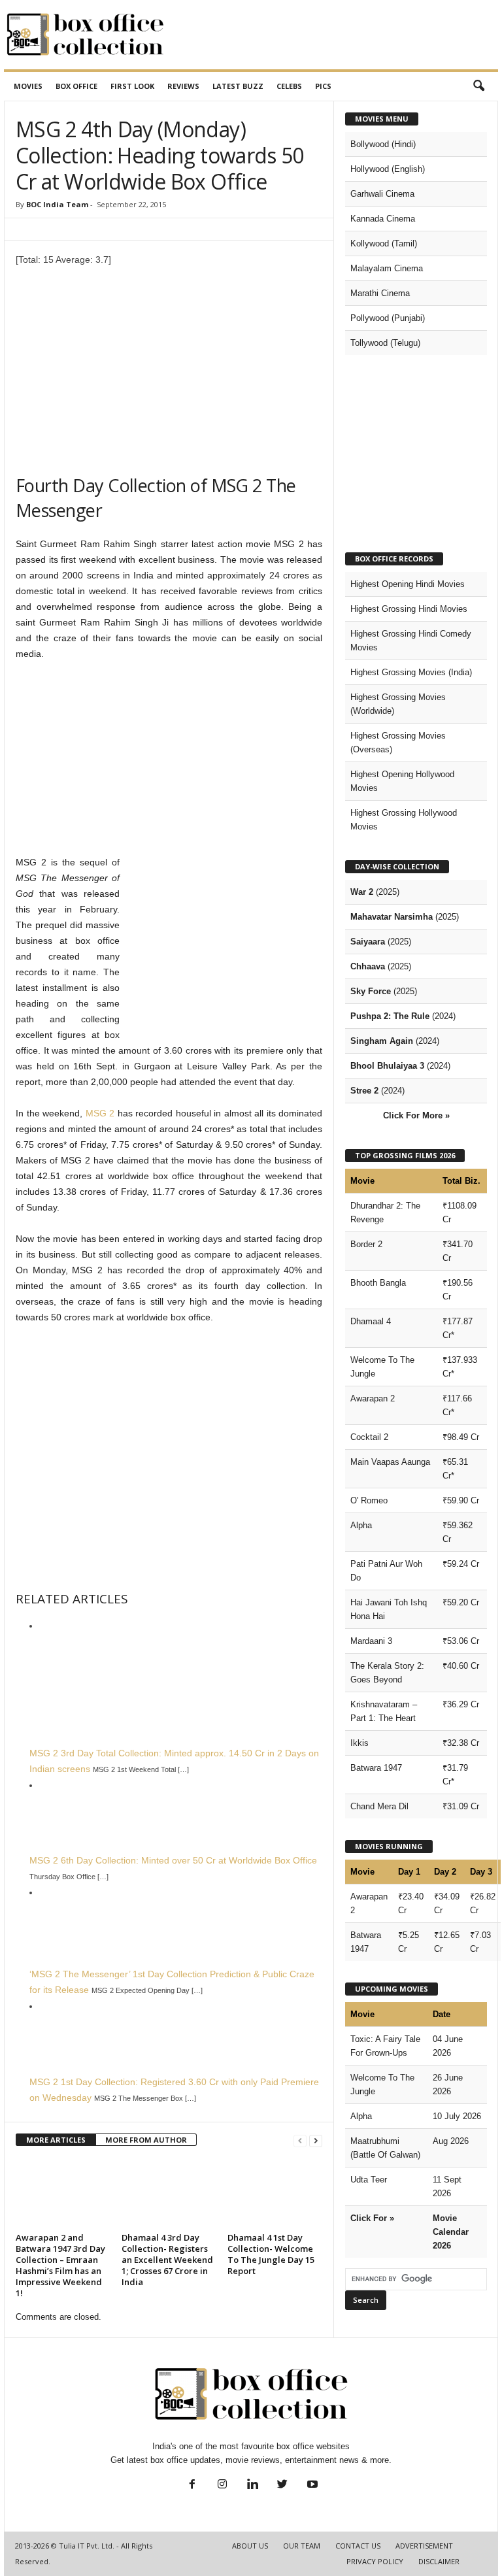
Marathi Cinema (380, 293)
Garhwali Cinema (382, 194)
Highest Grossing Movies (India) (411, 672)
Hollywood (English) (388, 169)
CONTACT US (358, 2546)
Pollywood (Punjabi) (388, 318)
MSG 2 (100, 1113)
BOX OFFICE (76, 86)
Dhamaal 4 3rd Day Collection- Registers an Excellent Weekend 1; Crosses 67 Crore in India (167, 2260)
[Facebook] (192, 2485)
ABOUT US (250, 2546)
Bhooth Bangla (378, 1283)
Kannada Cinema (383, 219)
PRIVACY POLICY (375, 2561)
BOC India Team (57, 204)
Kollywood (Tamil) (384, 243)
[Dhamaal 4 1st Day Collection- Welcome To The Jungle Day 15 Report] (275, 2193)
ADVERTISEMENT (424, 2546)
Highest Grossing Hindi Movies (409, 609)
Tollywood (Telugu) (385, 343)
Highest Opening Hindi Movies (408, 584)
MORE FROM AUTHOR (146, 2140)
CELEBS (289, 86)
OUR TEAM (302, 2546)
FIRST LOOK (132, 86)
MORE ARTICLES (56, 2140)
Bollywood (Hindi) (383, 144)
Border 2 (366, 1244)
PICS (323, 86)
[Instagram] (222, 2485)
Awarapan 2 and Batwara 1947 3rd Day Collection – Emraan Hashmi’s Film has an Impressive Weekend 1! (60, 2265)
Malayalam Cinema (387, 268)
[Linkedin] (252, 2485)
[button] (478, 86)
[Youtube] (311, 2485)
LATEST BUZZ (238, 86)
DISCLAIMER (439, 2561)
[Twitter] (282, 2485)
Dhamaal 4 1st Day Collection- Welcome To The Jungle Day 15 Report (271, 2254)
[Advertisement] (332, 35)
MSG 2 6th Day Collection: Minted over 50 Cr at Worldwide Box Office (173, 1860)
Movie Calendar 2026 (451, 2232)
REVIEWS (183, 86)
